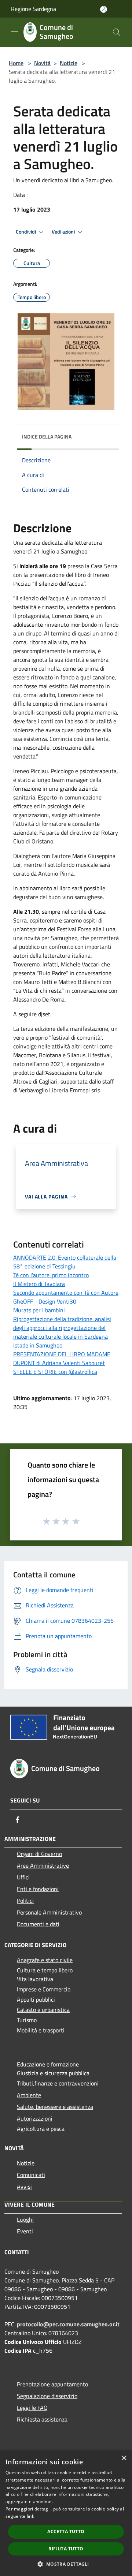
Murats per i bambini (39, 1310)
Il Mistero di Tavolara (39, 1284)
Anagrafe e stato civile (45, 1960)
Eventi (25, 2231)
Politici (25, 1901)
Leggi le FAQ (32, 2408)
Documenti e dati (38, 1924)
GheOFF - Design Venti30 (45, 1301)
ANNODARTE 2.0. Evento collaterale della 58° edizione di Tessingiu (65, 1262)
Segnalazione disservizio (47, 2396)
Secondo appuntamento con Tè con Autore (66, 1293)
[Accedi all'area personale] (104, 9)
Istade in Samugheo (38, 1345)
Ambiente (29, 2095)
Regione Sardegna (34, 9)
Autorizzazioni (35, 2118)
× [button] (124, 2458)
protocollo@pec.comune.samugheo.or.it (68, 2324)
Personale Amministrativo (49, 1912)
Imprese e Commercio (44, 1989)
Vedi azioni (64, 232)
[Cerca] (117, 32)
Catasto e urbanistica (43, 2010)
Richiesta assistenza (42, 2419)
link (30, 2516)
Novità (42, 63)
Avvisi (24, 2187)
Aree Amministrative (43, 1865)
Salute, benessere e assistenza (55, 2107)
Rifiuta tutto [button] (66, 2549)
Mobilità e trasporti (41, 2030)
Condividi (26, 232)
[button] (66, 2564)
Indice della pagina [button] (47, 437)
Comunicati (31, 2175)
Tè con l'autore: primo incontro (51, 1275)
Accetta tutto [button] (66, 2532)
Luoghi (25, 2219)
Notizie (69, 63)
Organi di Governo (39, 1854)
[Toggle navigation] (15, 31)
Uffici (23, 1877)
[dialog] (66, 2513)
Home (16, 63)
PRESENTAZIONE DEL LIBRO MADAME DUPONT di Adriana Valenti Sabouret (62, 1358)
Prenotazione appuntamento (52, 2384)
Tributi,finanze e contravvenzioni (58, 2083)
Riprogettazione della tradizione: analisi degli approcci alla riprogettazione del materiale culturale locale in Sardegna (62, 1328)
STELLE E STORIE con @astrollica (55, 1372)
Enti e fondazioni (38, 1889)
